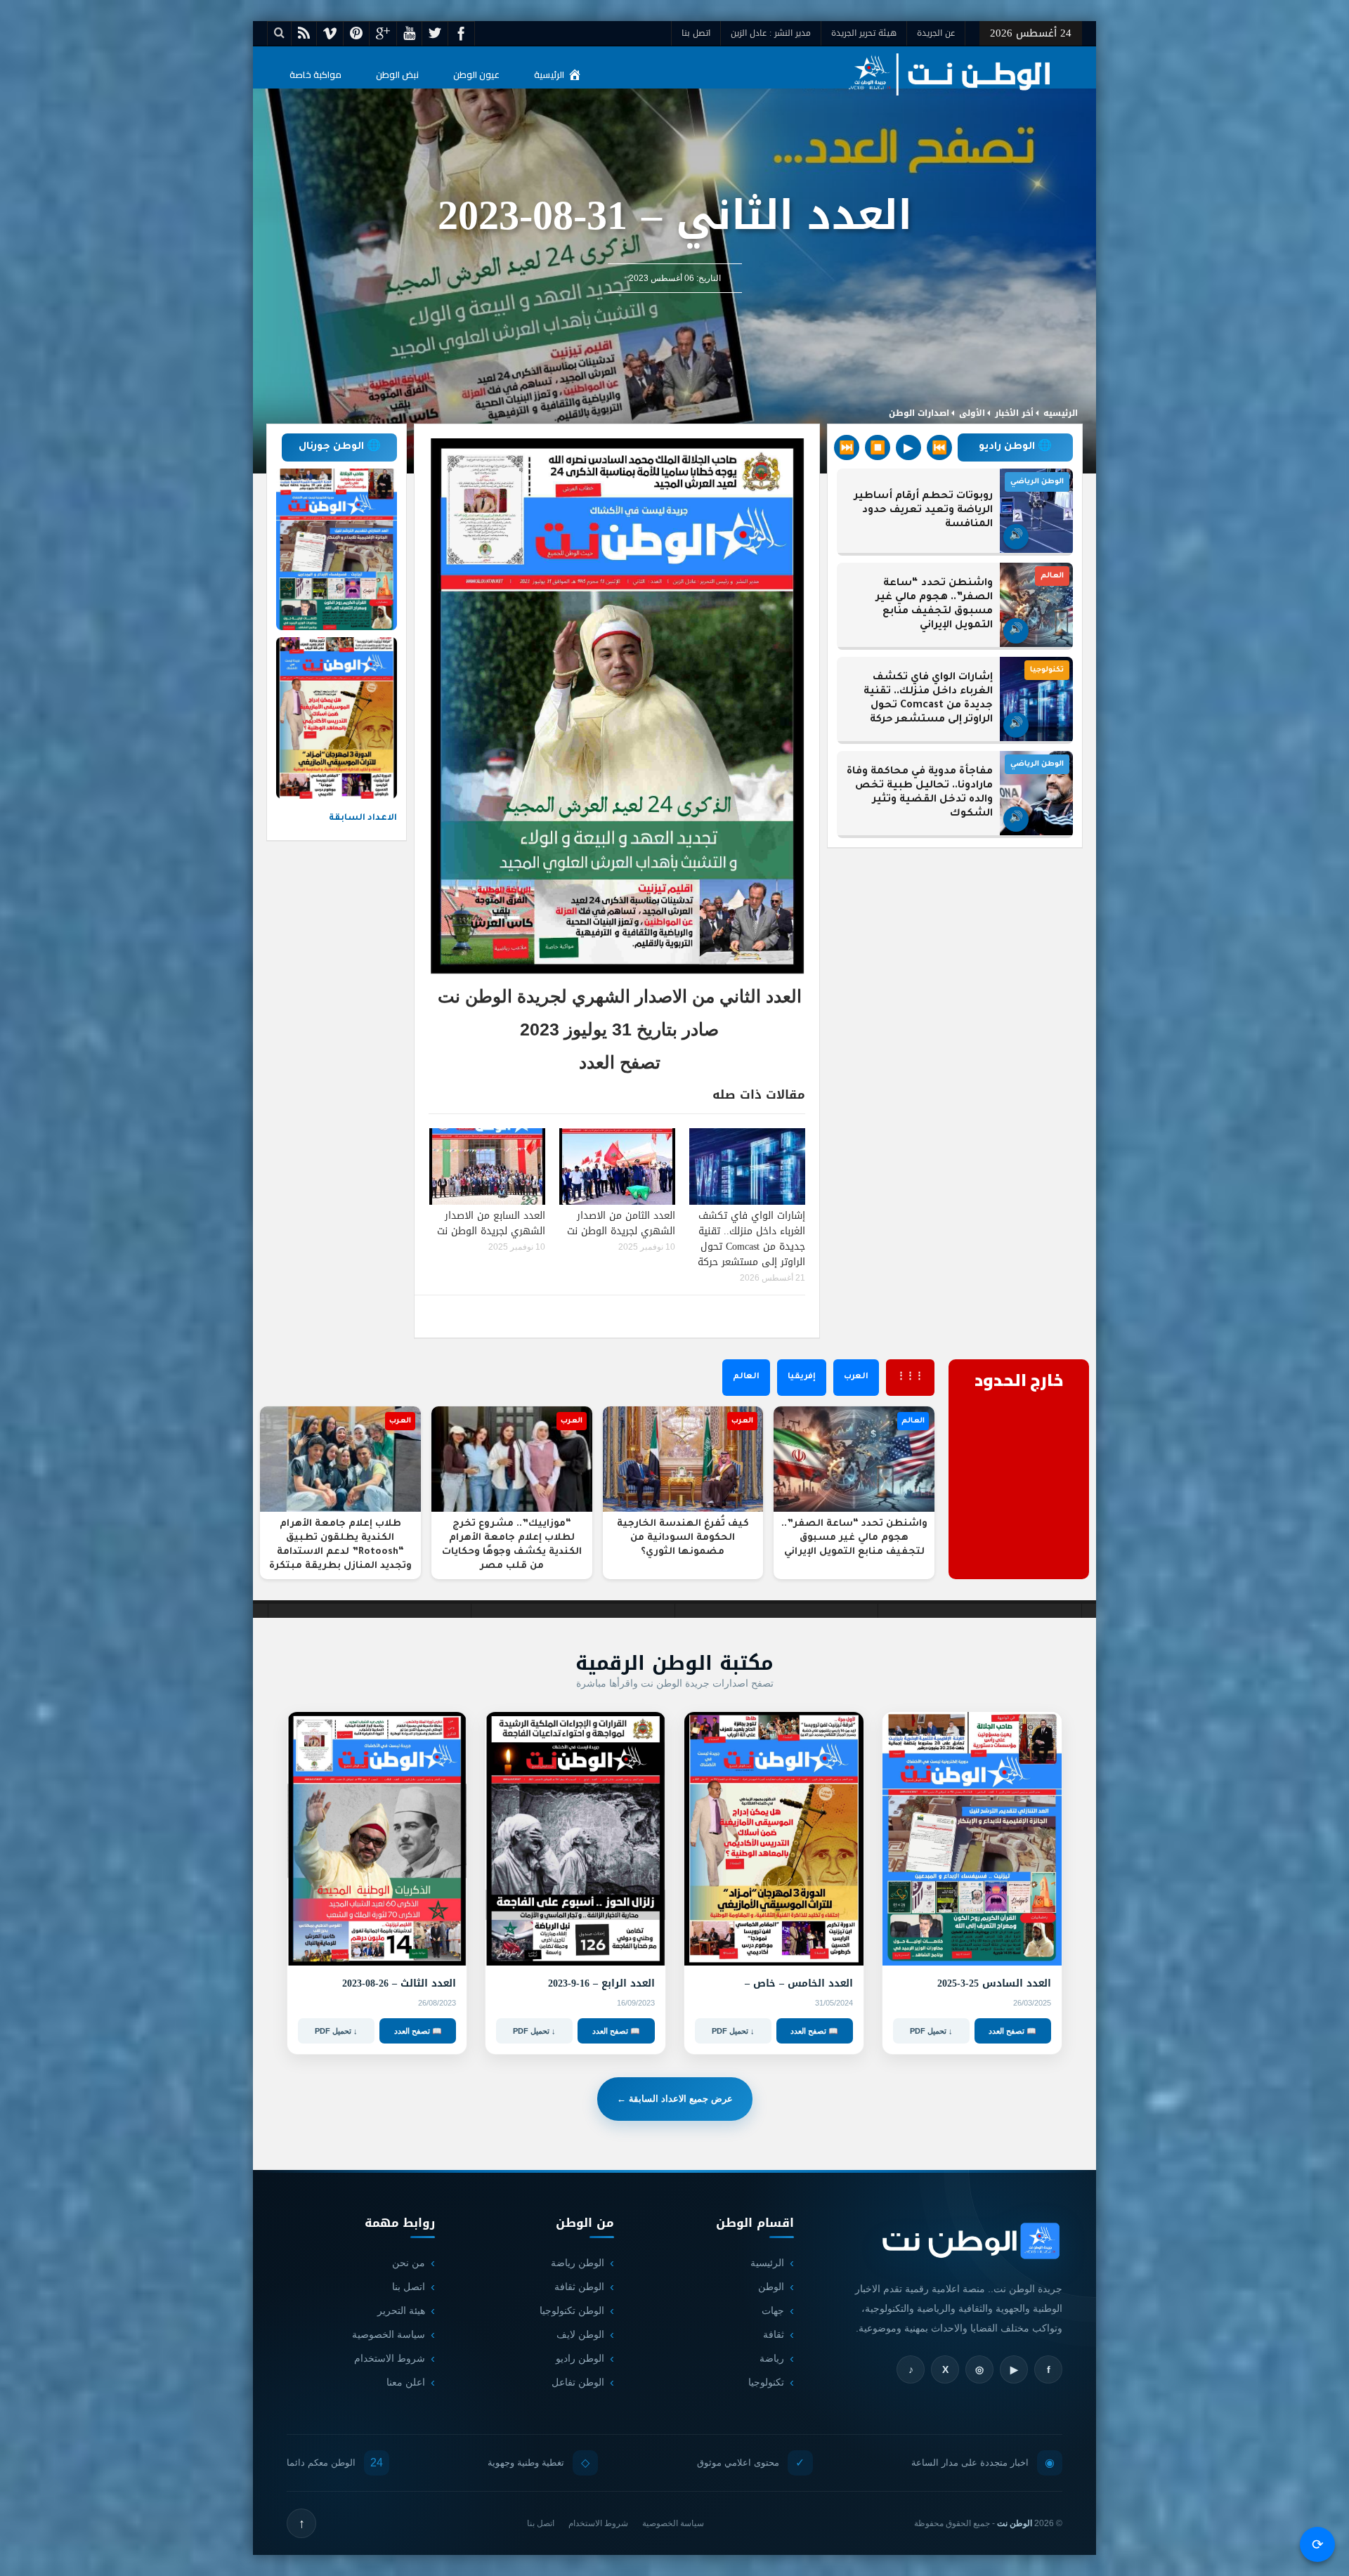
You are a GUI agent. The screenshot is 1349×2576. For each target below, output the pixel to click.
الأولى (972, 413)
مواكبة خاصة (315, 74)
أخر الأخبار (1014, 413)
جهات (773, 2310)
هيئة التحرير (401, 2310)
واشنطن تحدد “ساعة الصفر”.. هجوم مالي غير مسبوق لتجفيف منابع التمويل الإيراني (934, 605)
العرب (856, 1377)
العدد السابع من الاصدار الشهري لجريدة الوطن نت (491, 1223)
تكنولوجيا (766, 2382)
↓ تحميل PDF (931, 2031)
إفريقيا (802, 1377)
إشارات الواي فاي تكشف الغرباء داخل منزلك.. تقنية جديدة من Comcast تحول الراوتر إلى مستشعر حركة (751, 1239)
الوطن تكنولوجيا (572, 2310)
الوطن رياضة (578, 2263)
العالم (746, 1377)
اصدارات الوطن (919, 413)
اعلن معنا (406, 2382)
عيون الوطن (476, 74)
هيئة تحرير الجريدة (864, 33)
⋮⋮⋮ (910, 1377)
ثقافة (774, 2334)
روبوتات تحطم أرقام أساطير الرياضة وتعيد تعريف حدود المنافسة (924, 511)
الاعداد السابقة (363, 818)
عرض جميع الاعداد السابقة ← (675, 2099)
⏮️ (939, 447)
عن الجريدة (936, 33)
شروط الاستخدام (390, 2358)
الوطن (771, 2287)
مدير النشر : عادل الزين (771, 33)
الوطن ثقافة (579, 2287)
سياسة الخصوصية (389, 2334)
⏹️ (878, 447)
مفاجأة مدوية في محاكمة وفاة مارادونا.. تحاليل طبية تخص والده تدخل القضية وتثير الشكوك (920, 793)
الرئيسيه (1061, 413)
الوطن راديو (580, 2358)
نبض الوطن (397, 74)
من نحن (409, 2263)
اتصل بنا (696, 33)
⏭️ (847, 447)
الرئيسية (549, 74)
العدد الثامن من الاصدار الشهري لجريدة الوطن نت (621, 1223)
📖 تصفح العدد (1012, 2031)
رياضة (772, 2358)
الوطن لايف (580, 2334)
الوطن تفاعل (578, 2382)
